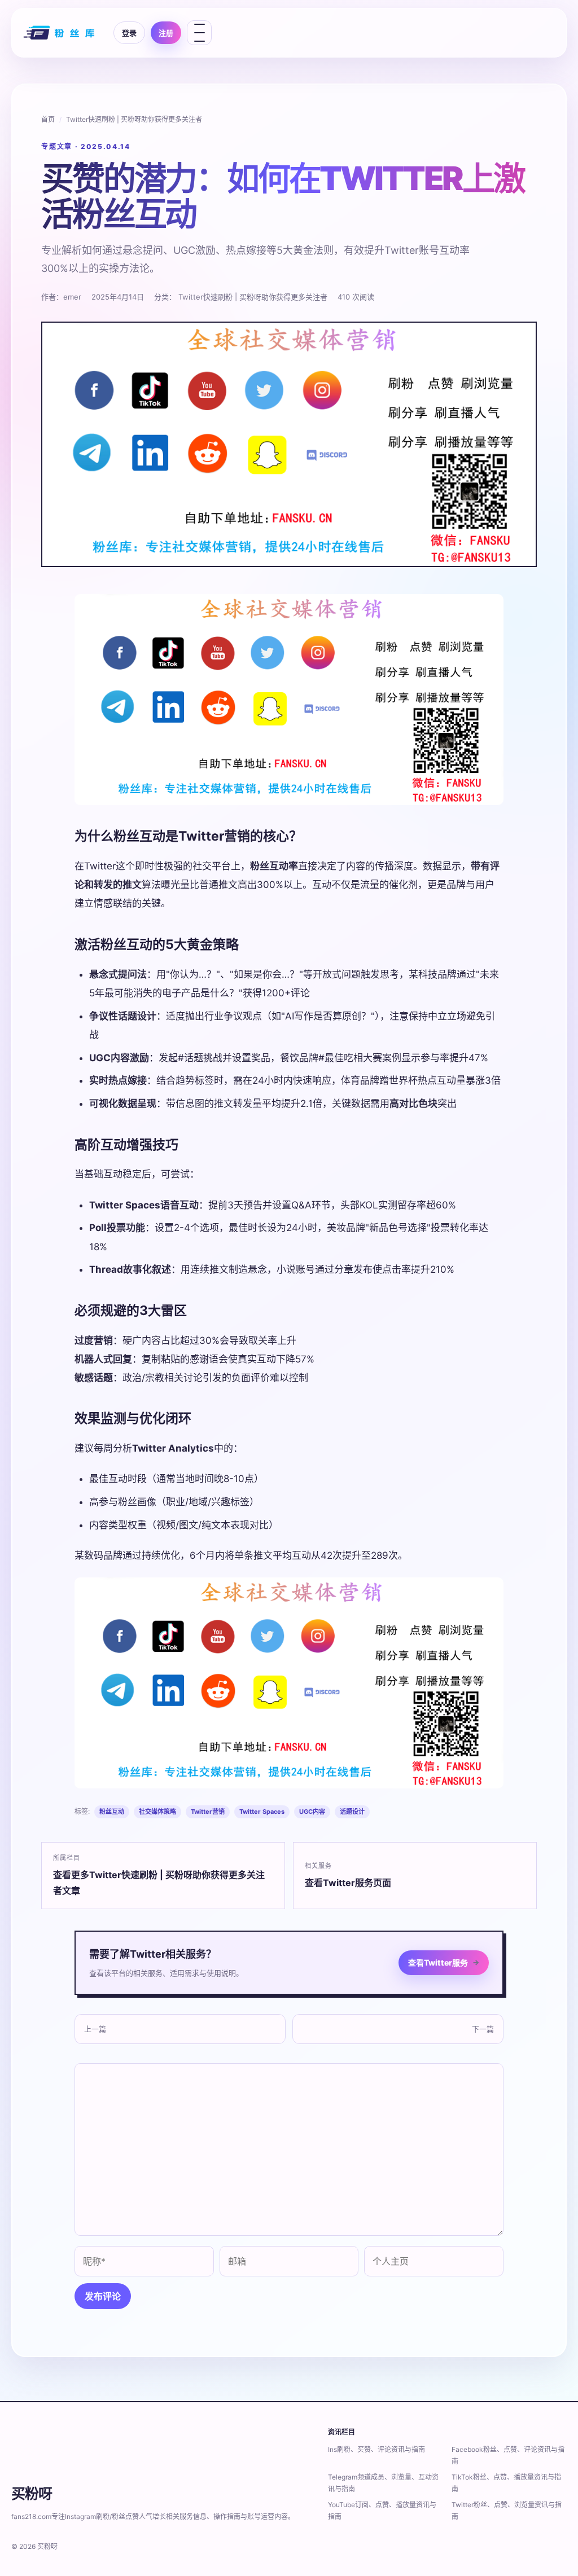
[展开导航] (199, 33)
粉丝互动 (112, 1812)
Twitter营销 (208, 1812)
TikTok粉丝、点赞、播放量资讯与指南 (506, 2483)
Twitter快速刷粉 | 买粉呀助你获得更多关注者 (134, 119)
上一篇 (95, 2029)
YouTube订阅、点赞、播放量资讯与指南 (382, 2511)
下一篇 (483, 2029)
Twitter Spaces (262, 1812)
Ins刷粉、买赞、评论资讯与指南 (376, 2449)
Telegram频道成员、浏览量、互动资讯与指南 (383, 2483)
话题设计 (352, 1812)
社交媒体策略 (157, 1812)
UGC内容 (312, 1812)
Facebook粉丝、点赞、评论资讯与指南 (508, 2455)
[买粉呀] (60, 33)
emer (72, 297)
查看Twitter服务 (444, 1962)
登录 (129, 33)
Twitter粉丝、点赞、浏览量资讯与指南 (507, 2511)
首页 (48, 119)
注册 (166, 33)
